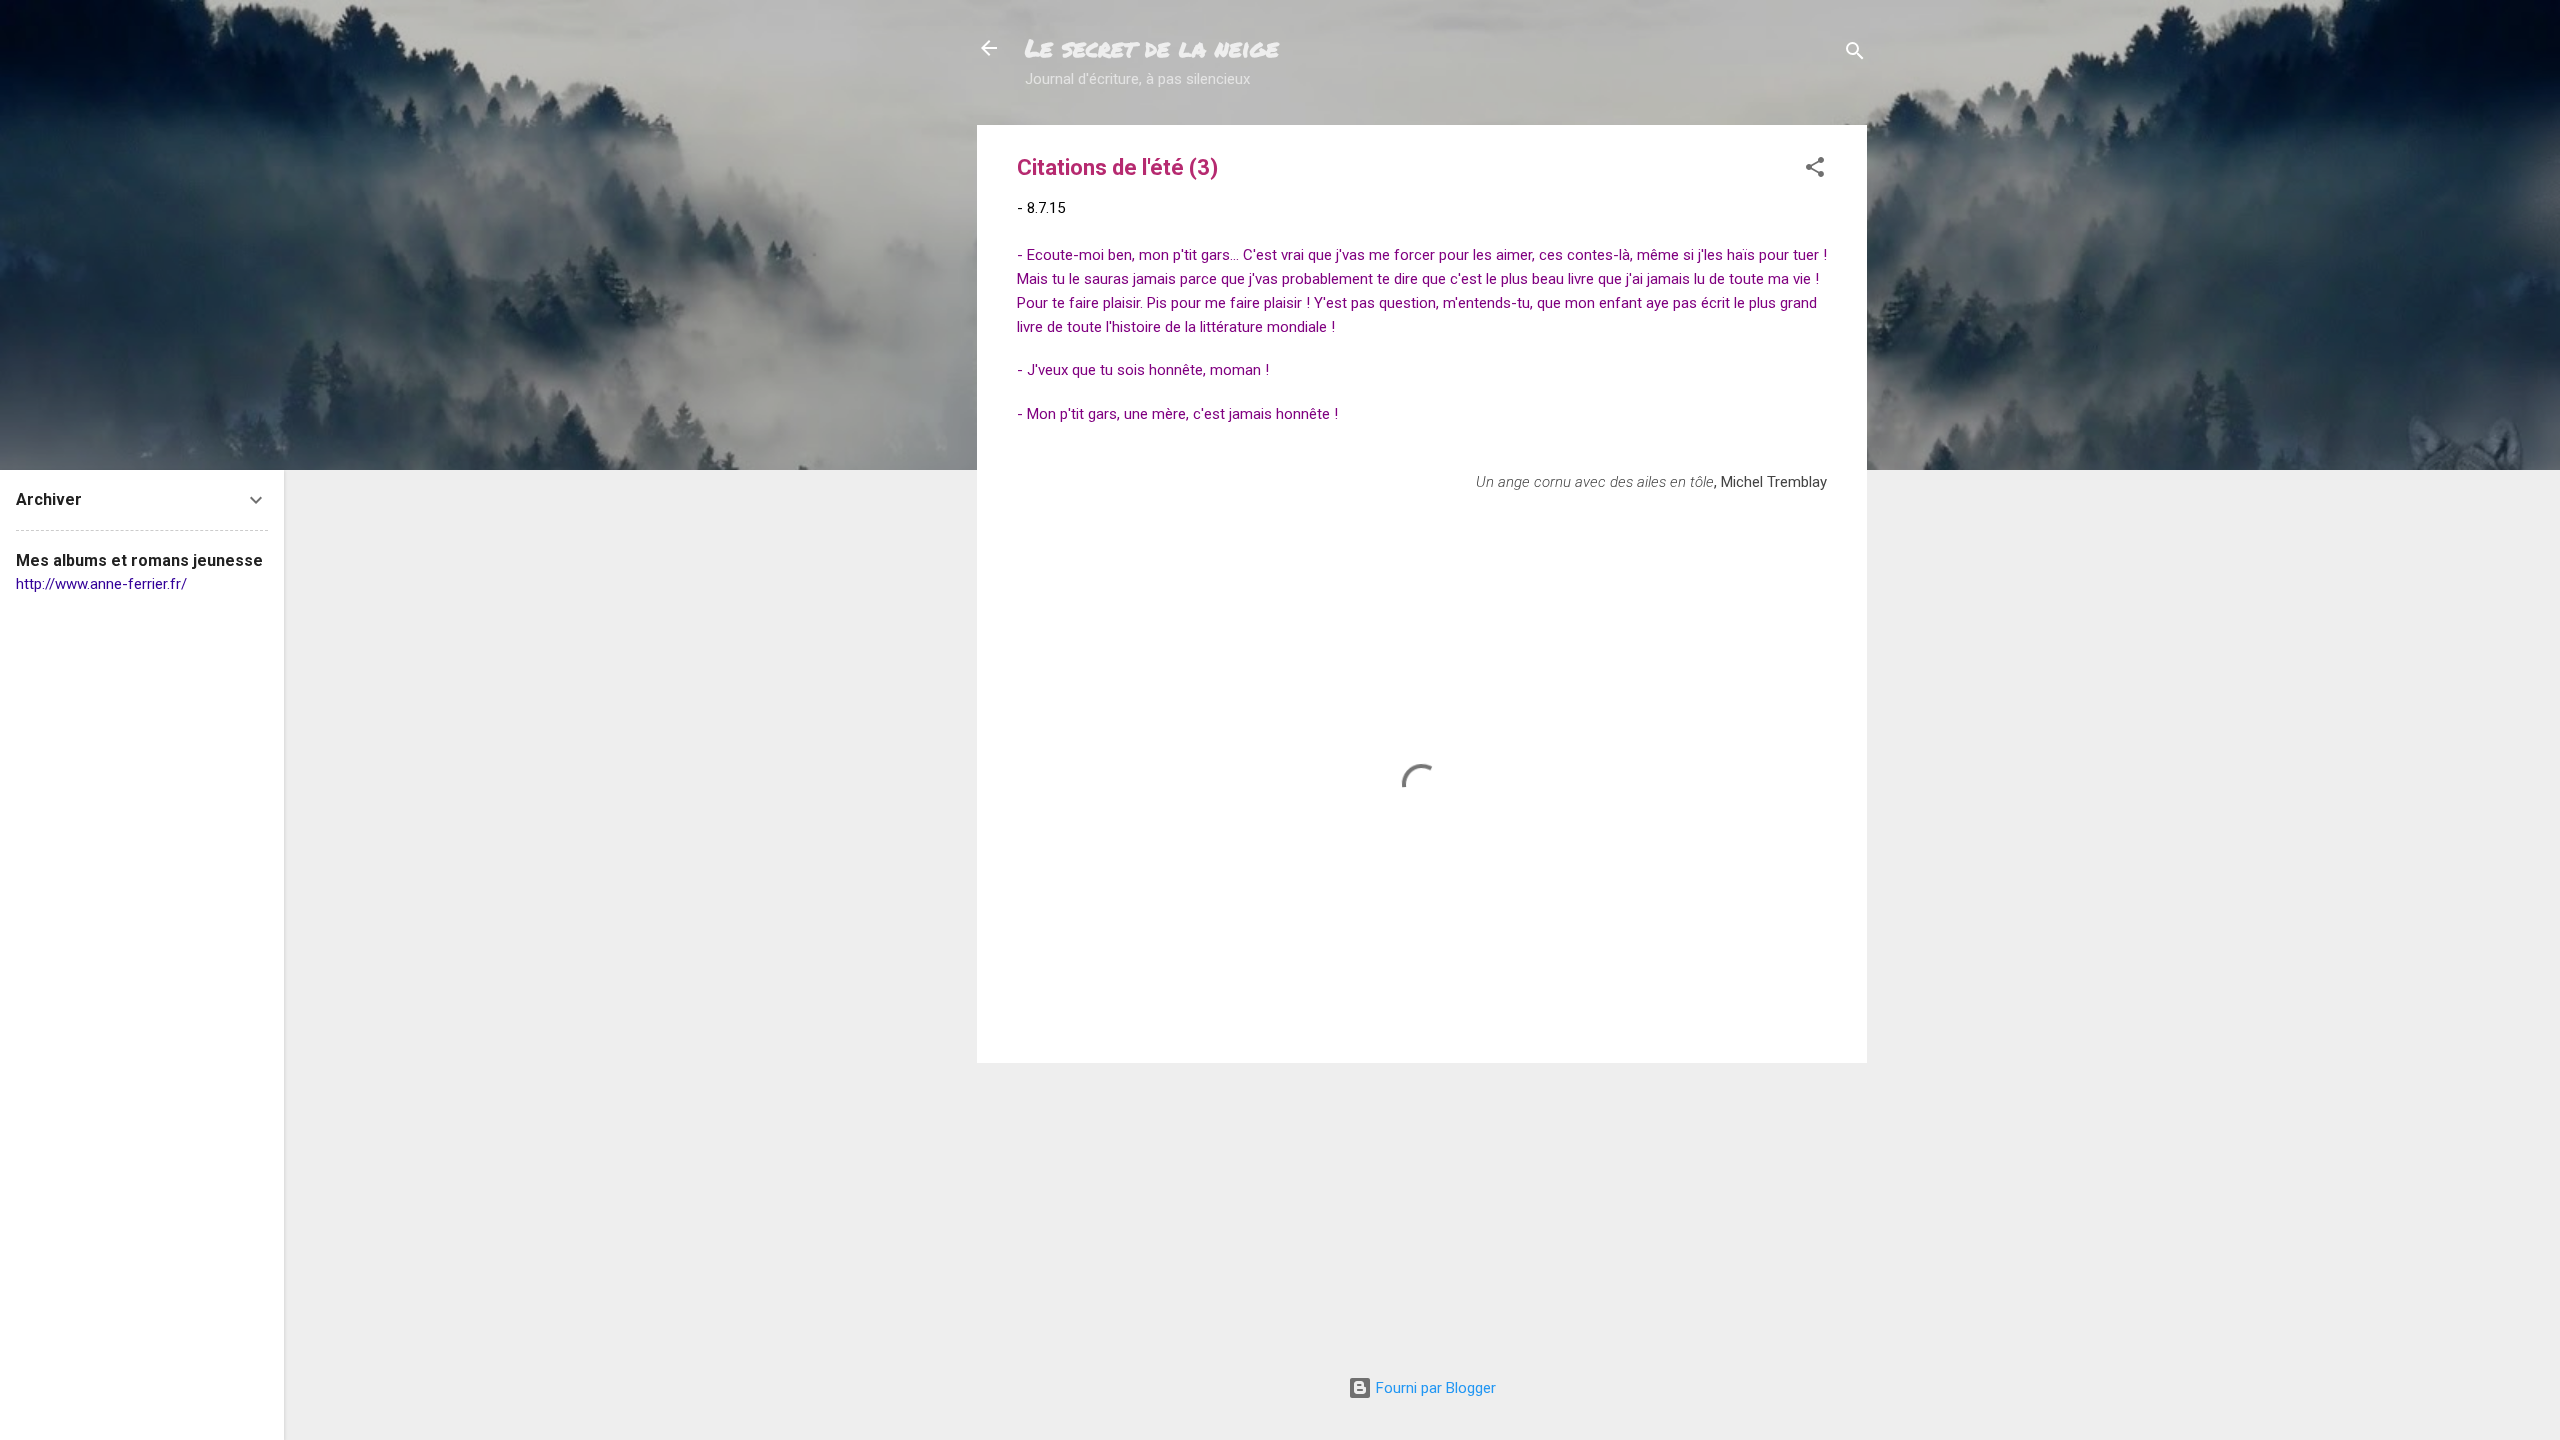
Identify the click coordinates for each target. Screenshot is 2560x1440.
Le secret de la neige (1152, 47)
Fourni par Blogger (1434, 1388)
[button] (1815, 170)
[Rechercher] (1855, 54)
